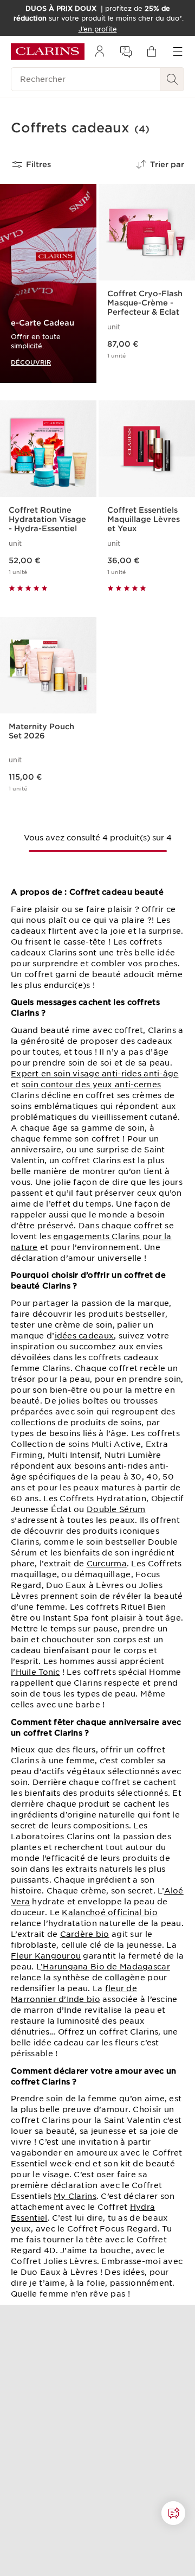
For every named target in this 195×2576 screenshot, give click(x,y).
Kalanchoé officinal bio (109, 1912)
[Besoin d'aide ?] (173, 2513)
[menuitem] (100, 52)
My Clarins (75, 2196)
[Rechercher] (172, 79)
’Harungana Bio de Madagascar (105, 1967)
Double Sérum (116, 1509)
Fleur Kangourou (46, 1956)
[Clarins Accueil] (48, 52)
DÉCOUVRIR (31, 362)
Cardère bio (85, 1934)
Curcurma (107, 1564)
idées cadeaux (84, 1336)
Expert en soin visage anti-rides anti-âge (95, 1074)
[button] (173, 2513)
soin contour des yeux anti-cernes (91, 1085)
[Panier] (152, 52)
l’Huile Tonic (35, 1672)
